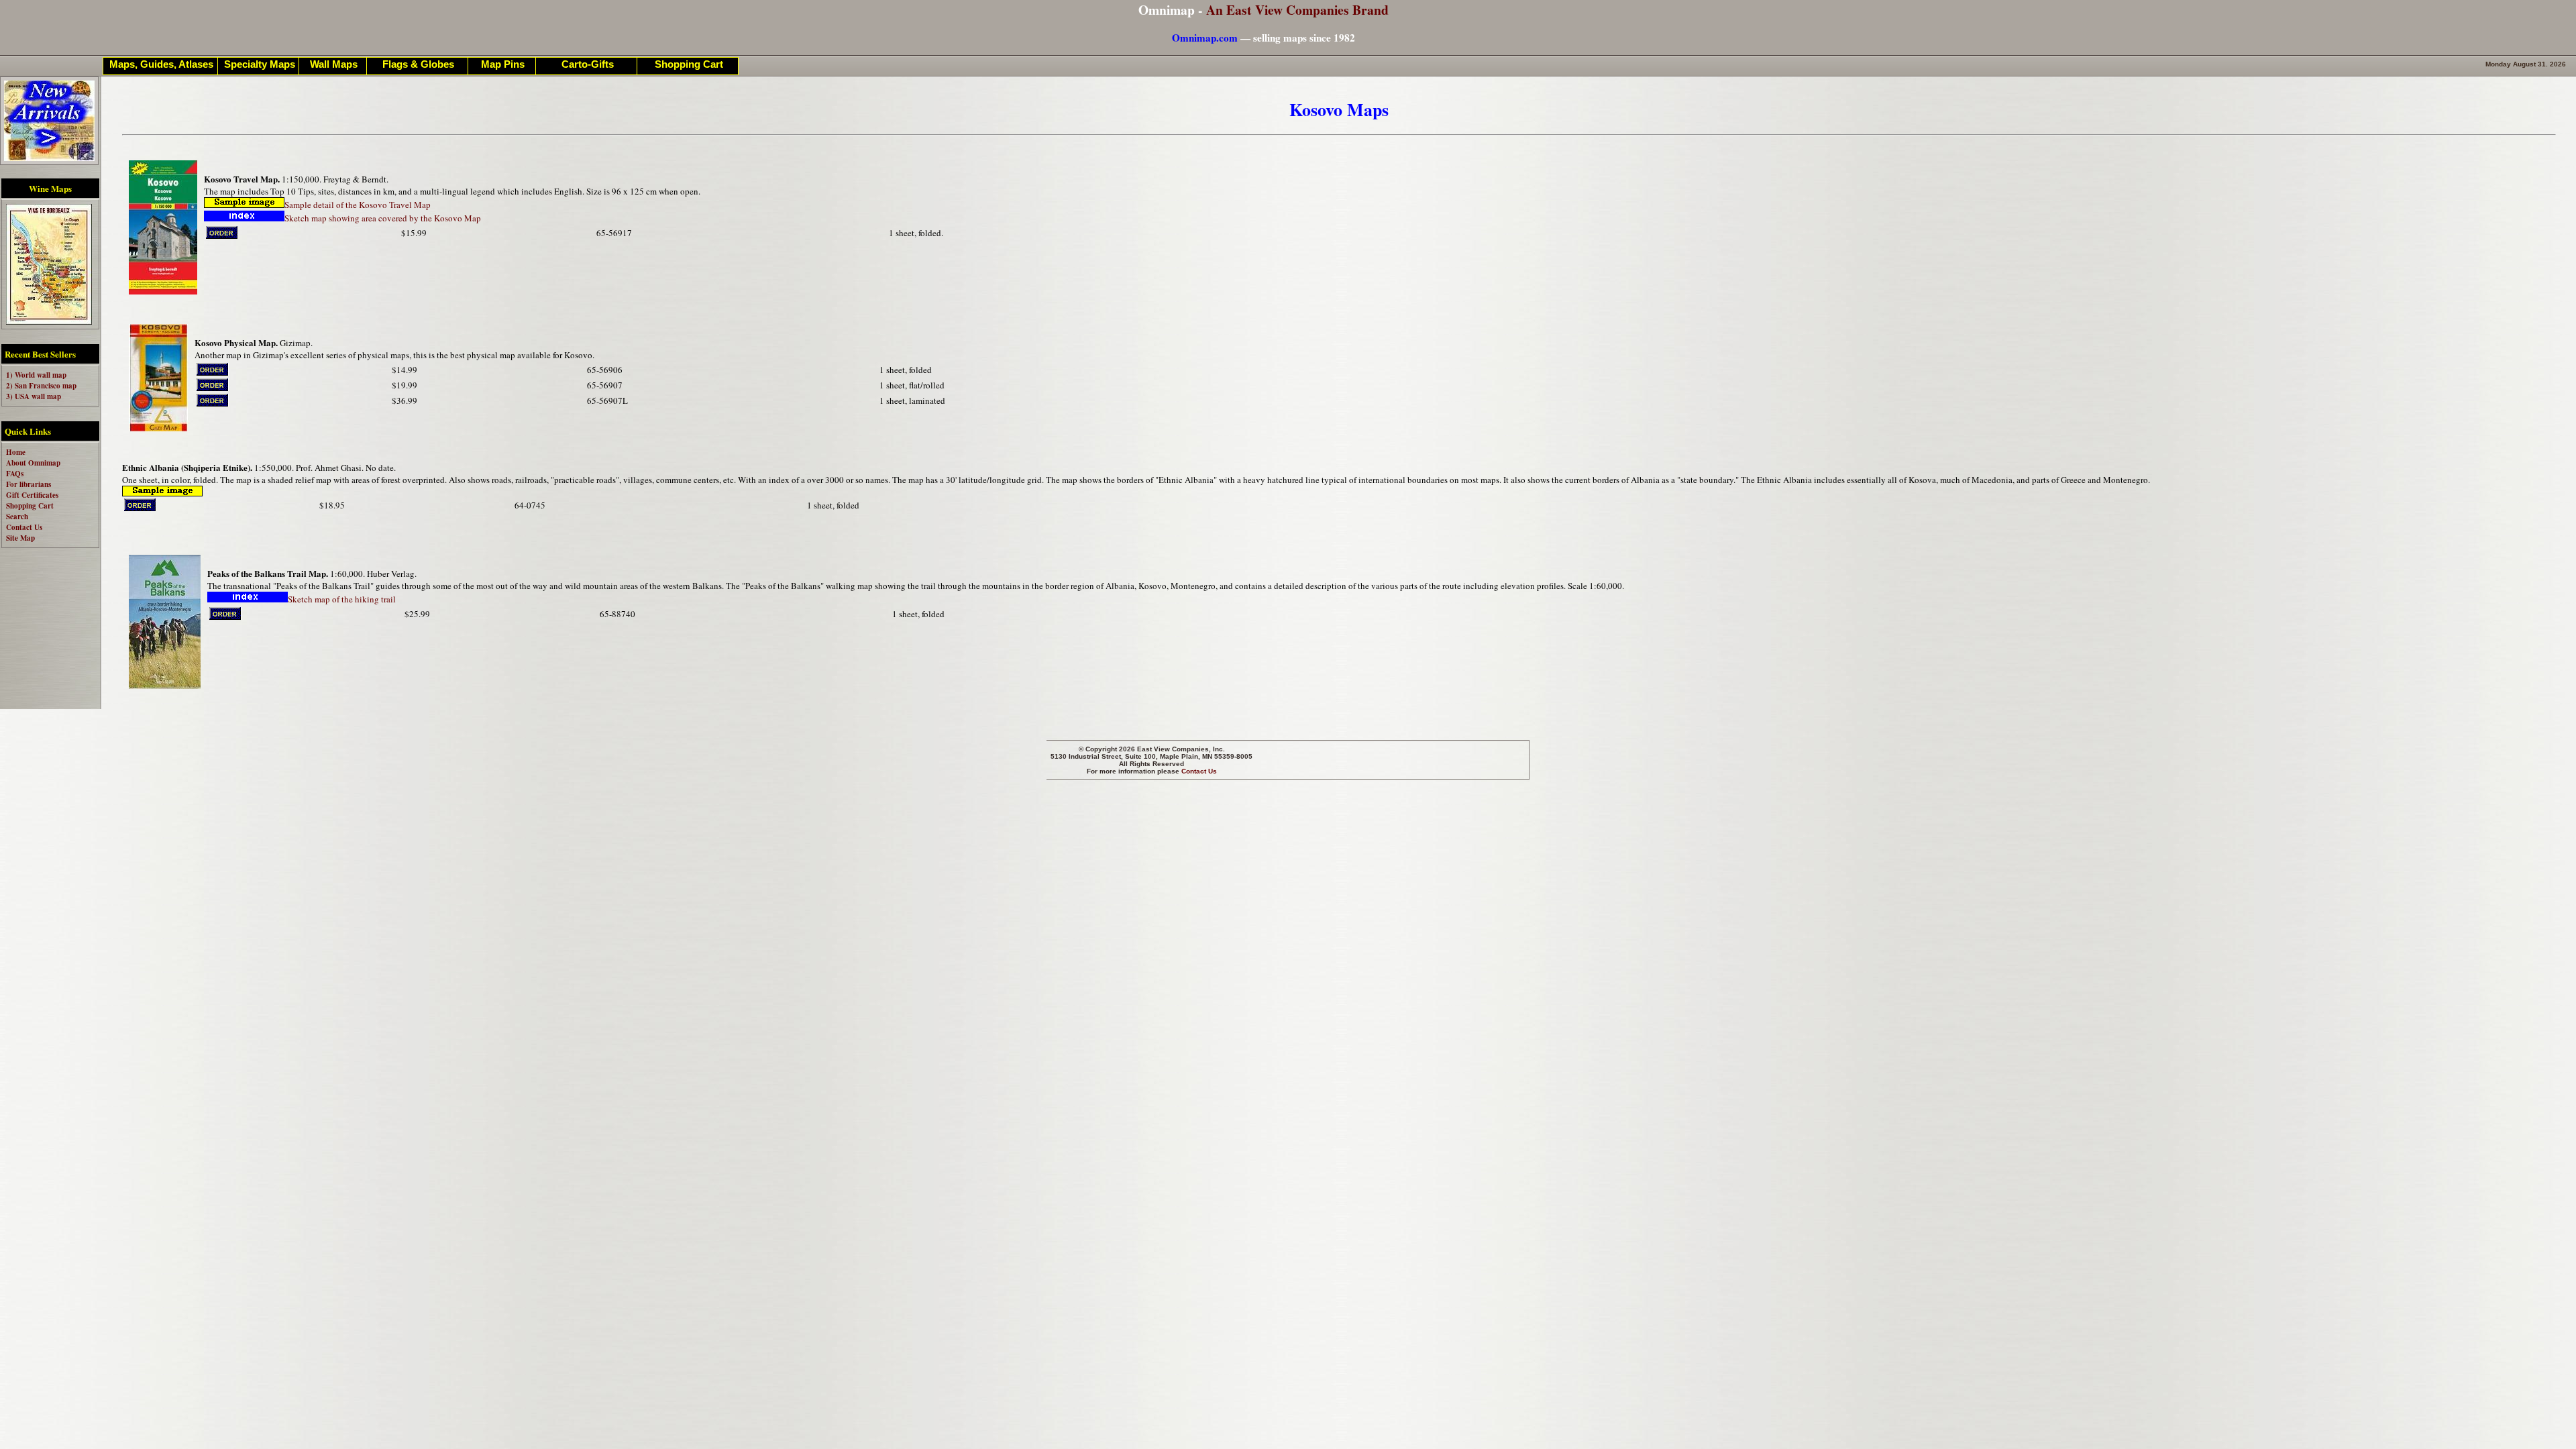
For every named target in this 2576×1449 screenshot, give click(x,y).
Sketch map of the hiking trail (342, 599)
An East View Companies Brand (1297, 10)
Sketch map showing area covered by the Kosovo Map (383, 218)
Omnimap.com (1205, 38)
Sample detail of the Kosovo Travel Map (358, 205)
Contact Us (1199, 771)
